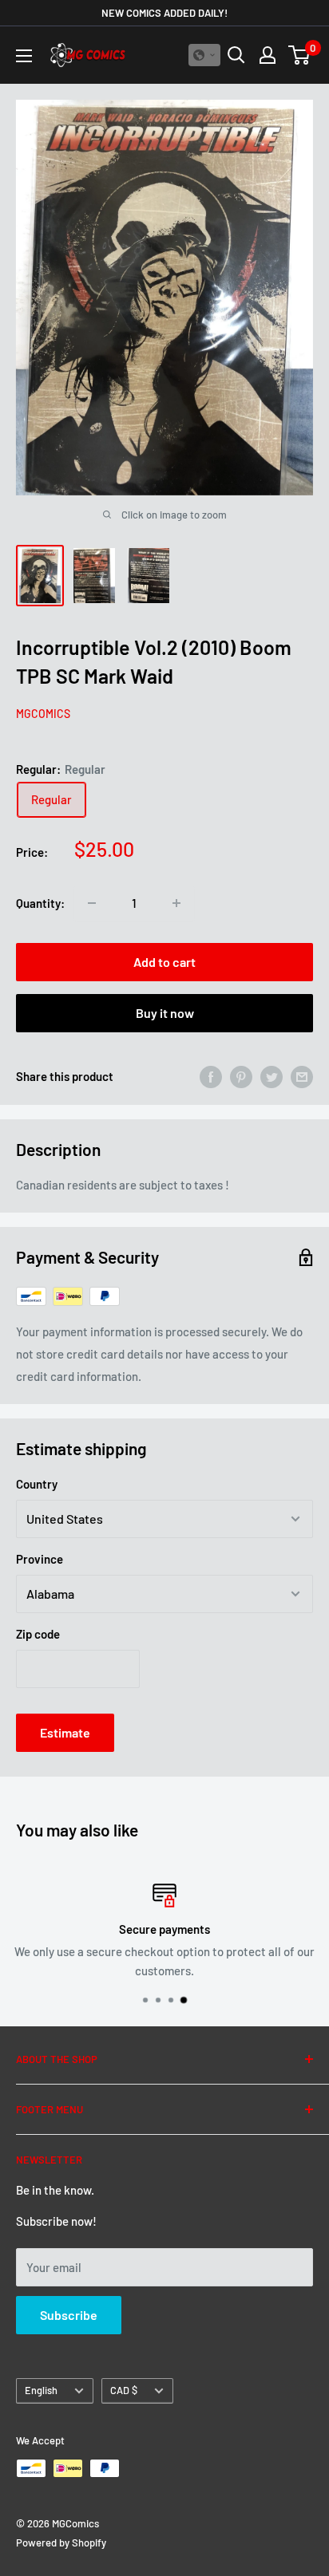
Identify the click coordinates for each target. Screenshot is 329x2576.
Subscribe (69, 2315)
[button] (204, 55)
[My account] (268, 55)
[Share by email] (302, 1076)
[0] (300, 55)
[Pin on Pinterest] (241, 1076)
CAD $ (124, 2390)
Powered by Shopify (61, 2542)
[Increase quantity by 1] (176, 903)
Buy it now (165, 1013)
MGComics (43, 714)
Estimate (65, 1732)
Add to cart (164, 962)
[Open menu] (24, 56)
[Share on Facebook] (211, 1076)
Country (37, 1484)
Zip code (38, 1634)
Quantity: (40, 903)
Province (40, 1559)
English (41, 2390)
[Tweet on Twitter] (272, 1076)
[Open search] (236, 55)
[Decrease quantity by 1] (92, 903)
